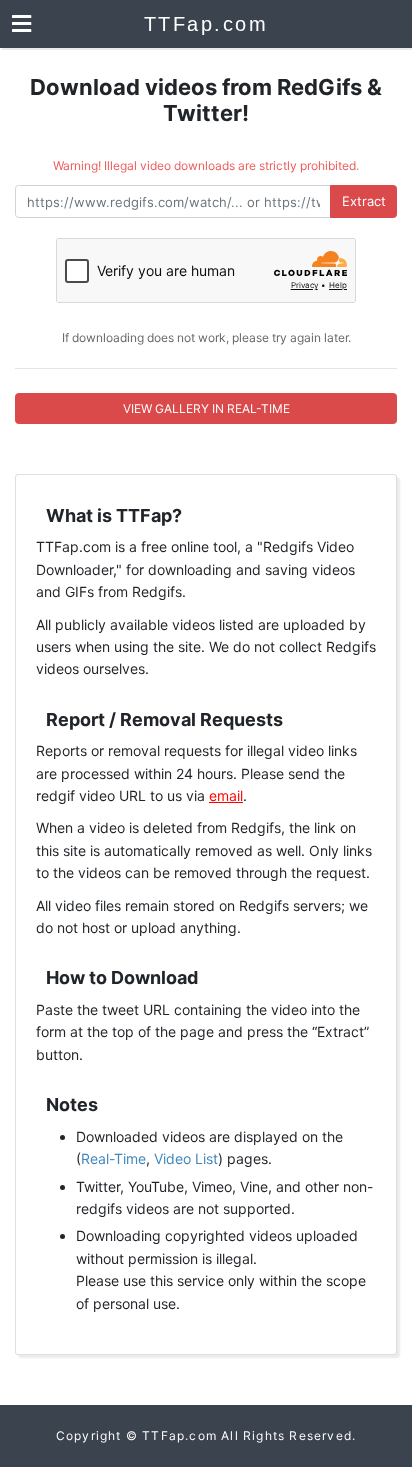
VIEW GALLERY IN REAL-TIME (206, 408)
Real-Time (113, 1158)
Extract (364, 201)
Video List (186, 1158)
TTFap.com (206, 24)
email (226, 795)
